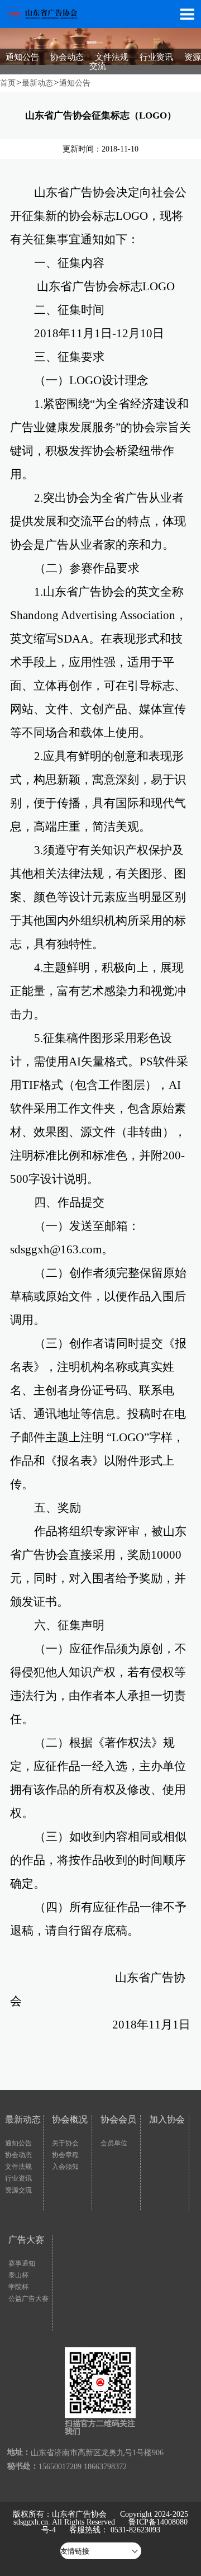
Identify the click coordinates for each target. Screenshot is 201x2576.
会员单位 (114, 2143)
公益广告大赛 (28, 2299)
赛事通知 (22, 2263)
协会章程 (65, 2155)
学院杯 (18, 2287)
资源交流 (18, 2190)
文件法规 (112, 57)
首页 (8, 83)
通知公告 (22, 57)
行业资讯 (156, 57)
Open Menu (187, 14)
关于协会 (65, 2143)
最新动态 (37, 83)
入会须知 (65, 2167)
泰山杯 (18, 2275)
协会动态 (67, 57)
